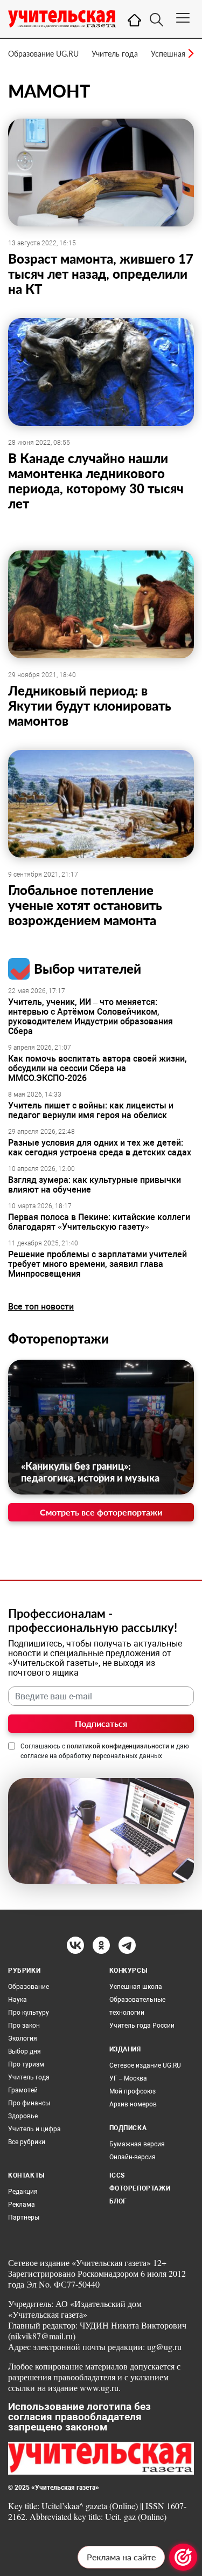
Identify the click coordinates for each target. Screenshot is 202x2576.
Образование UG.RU (43, 54)
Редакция (23, 2192)
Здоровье (23, 2116)
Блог (118, 2201)
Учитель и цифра (34, 2129)
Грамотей (23, 2090)
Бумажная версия (137, 2144)
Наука (18, 2000)
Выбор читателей (88, 969)
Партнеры (24, 2217)
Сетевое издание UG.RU (145, 2065)
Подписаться (101, 1723)
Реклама (22, 2205)
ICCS (117, 2175)
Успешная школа (136, 1987)
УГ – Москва (128, 2078)
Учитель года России (142, 2026)
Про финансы (29, 2103)
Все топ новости (41, 1307)
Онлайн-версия (133, 2157)
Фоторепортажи (58, 1338)
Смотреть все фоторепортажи (101, 1512)
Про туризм (26, 2064)
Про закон (24, 2026)
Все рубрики (27, 2142)
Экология (23, 2038)
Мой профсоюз (133, 2091)
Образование (29, 1987)
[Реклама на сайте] (183, 2557)
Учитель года (115, 54)
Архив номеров (133, 2104)
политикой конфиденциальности (118, 1746)
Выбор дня (25, 2051)
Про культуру (29, 2013)
